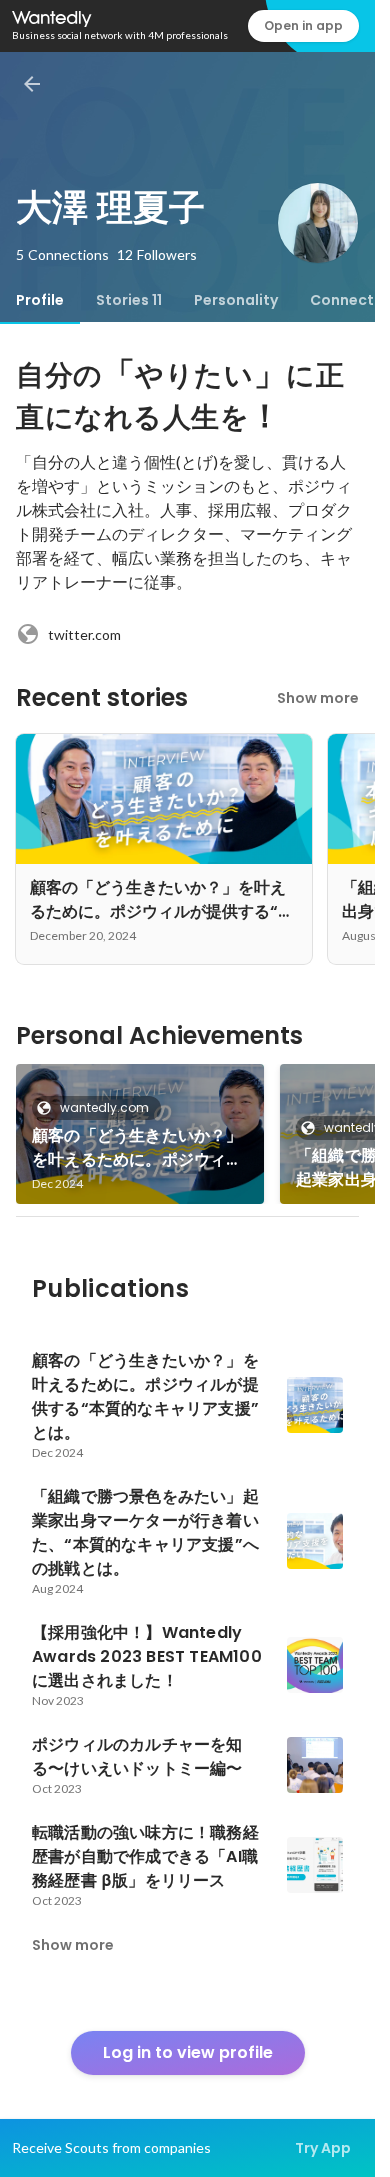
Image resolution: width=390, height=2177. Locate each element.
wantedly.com (104, 1107)
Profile (40, 300)
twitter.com (84, 634)
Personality (236, 300)
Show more (318, 698)
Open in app (303, 25)
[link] (140, 1134)
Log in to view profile (188, 2052)
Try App (323, 2148)
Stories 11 (129, 300)
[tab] (40, 300)
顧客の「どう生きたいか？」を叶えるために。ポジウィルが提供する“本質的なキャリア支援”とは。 (137, 1148)
